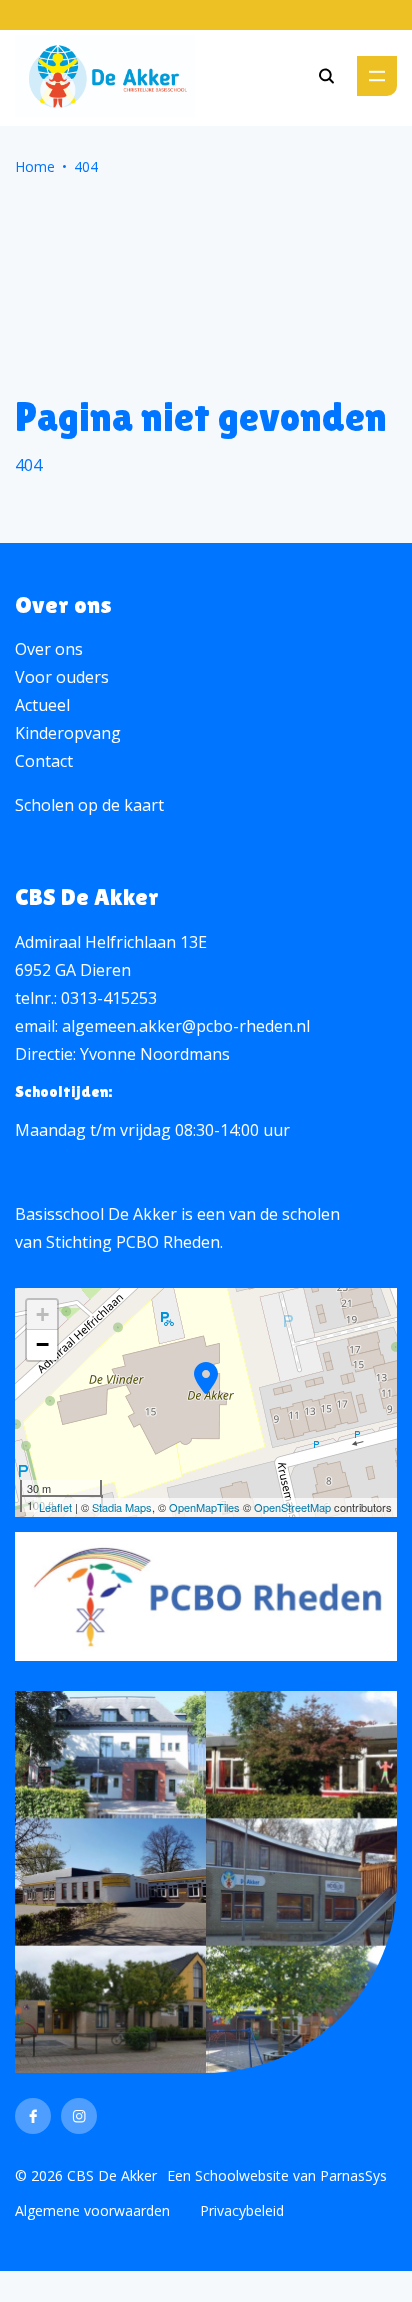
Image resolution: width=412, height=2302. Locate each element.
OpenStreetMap (292, 1507)
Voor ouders (62, 677)
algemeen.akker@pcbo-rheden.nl (186, 1026)
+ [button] (42, 1314)
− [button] (42, 1344)
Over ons (49, 649)
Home (35, 166)
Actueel (42, 705)
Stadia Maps (122, 1507)
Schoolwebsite (242, 2175)
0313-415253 (109, 998)
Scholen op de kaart (89, 805)
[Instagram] (79, 2116)
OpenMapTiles (204, 1507)
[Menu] (377, 76)
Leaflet (55, 1507)
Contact (44, 761)
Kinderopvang (68, 733)
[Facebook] (33, 2116)
